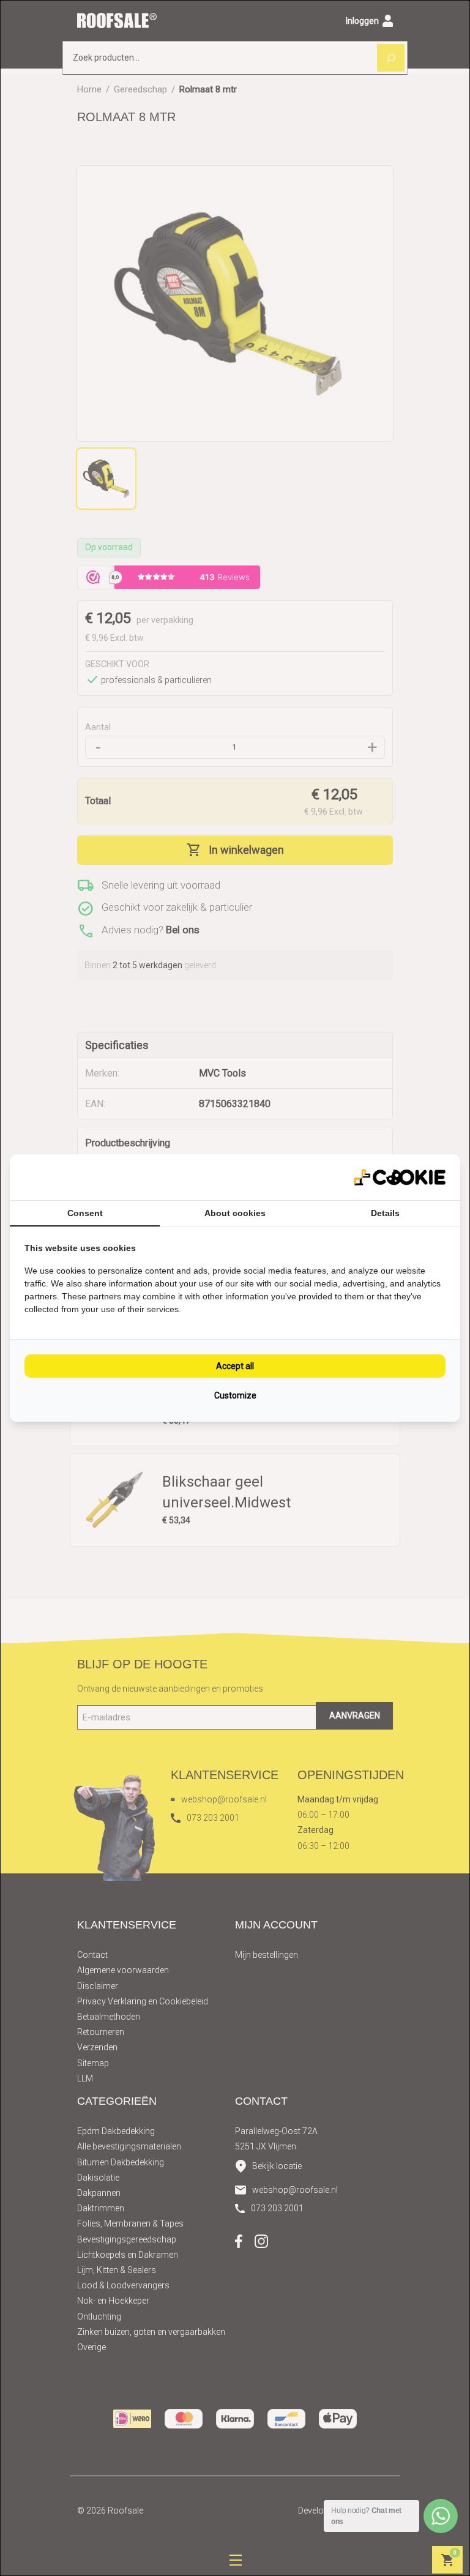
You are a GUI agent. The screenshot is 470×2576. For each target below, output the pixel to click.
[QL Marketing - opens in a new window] (400, 1177)
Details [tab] (385, 1213)
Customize (235, 1395)
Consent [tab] (85, 1213)
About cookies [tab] (235, 1213)
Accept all (235, 1366)
